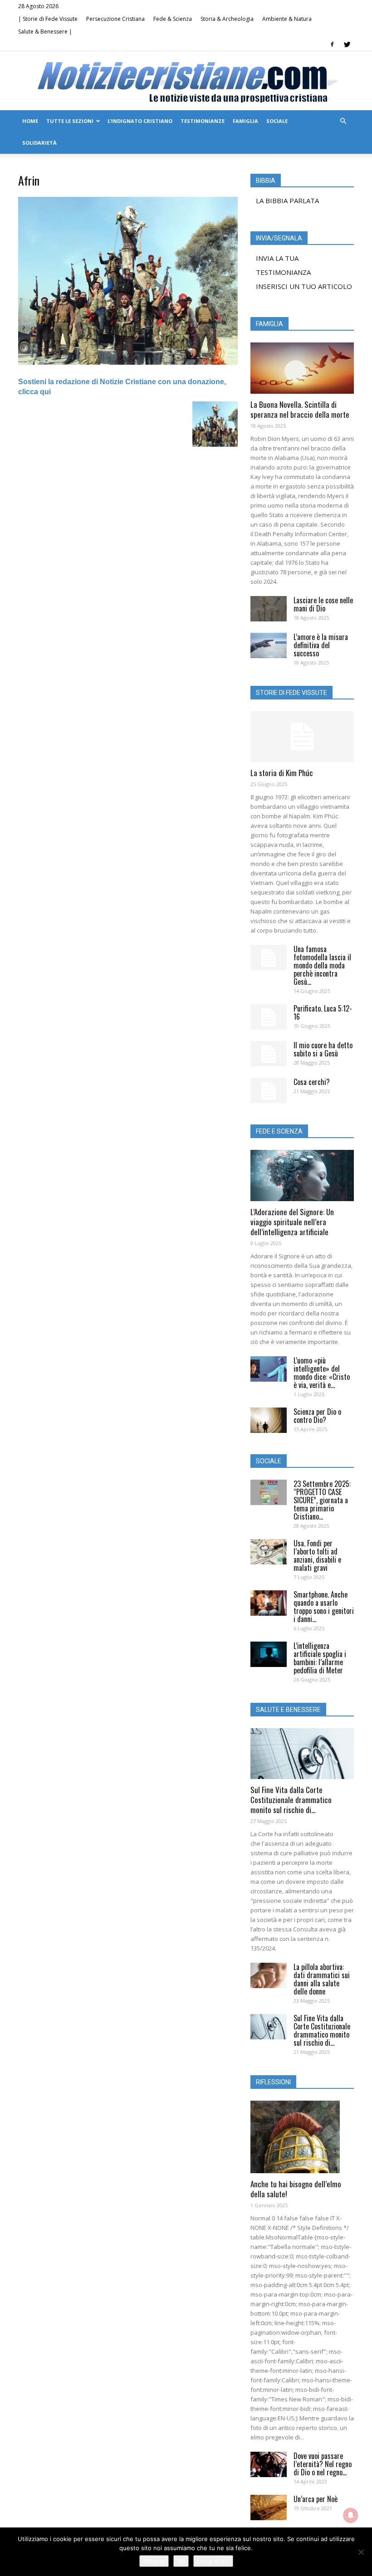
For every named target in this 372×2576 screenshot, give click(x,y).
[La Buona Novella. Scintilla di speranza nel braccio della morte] (302, 368)
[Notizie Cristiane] (186, 81)
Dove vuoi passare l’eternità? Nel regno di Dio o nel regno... (323, 2464)
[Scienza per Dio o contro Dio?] (269, 1420)
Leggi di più (213, 2561)
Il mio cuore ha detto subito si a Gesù (323, 1049)
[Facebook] (332, 44)
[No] (361, 2552)
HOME (30, 121)
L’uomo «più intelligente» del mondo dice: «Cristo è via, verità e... (322, 1373)
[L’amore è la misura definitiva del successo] (269, 645)
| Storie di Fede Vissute (48, 19)
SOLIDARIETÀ (39, 143)
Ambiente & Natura (287, 19)
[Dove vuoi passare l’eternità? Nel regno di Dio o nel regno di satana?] (269, 2464)
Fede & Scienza (173, 19)
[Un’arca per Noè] (269, 2508)
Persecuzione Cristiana (115, 19)
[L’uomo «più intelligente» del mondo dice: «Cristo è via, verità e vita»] (269, 1369)
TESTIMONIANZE (203, 121)
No (181, 2561)
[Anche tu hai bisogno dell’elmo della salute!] (302, 2137)
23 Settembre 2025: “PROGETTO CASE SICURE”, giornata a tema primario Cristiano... (322, 1500)
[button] (343, 121)
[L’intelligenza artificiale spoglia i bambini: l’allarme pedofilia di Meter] (269, 1654)
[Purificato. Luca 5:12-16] (269, 1017)
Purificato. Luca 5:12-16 (323, 1012)
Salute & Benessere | (45, 32)
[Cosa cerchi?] (269, 1090)
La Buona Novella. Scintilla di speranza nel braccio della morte (300, 409)
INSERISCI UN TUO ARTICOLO (304, 286)
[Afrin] (128, 362)
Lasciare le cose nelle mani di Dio (323, 604)
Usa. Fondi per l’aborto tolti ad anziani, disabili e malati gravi (317, 1555)
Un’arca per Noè (316, 2499)
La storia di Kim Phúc (282, 773)
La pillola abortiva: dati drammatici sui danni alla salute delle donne (322, 1979)
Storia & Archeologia (227, 19)
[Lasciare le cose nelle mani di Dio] (269, 609)
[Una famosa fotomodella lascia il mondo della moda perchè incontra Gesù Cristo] (269, 958)
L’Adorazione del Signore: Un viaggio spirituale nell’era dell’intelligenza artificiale (292, 1222)
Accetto (154, 2561)
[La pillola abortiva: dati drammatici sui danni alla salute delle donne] (269, 1975)
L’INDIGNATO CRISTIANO (140, 121)
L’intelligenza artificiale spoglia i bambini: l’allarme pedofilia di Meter (320, 1658)
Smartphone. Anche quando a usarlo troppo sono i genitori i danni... (324, 1607)
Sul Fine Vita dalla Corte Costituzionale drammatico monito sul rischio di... (291, 1800)
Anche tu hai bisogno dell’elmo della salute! (296, 2189)
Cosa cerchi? (312, 1082)
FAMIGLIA (245, 121)
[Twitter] (347, 44)
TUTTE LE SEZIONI (70, 121)
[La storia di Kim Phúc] (302, 737)
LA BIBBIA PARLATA (287, 200)
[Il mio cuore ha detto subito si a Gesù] (269, 1054)
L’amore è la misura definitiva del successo (321, 645)
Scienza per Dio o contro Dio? (317, 1416)
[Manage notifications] (351, 2515)
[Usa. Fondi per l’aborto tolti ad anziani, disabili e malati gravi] (269, 1552)
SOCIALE (277, 121)
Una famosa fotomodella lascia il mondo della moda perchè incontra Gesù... (322, 965)
